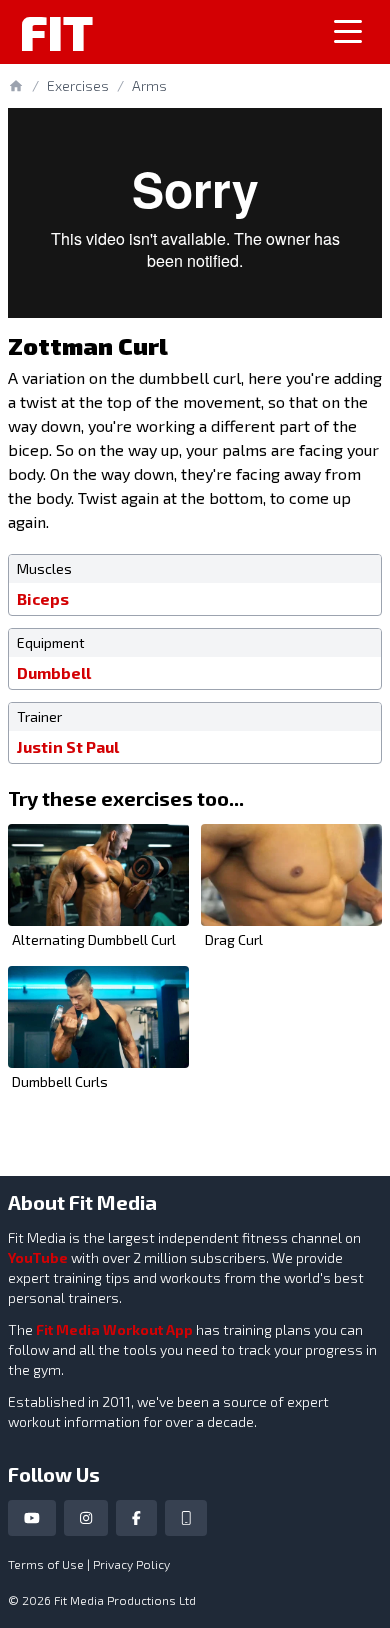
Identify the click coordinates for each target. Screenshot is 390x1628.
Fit (56, 32)
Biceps (43, 598)
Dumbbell (54, 672)
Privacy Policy (131, 1564)
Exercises (78, 85)
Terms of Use (46, 1564)
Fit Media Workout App (114, 1329)
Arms (149, 85)
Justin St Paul (68, 746)
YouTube (38, 1257)
